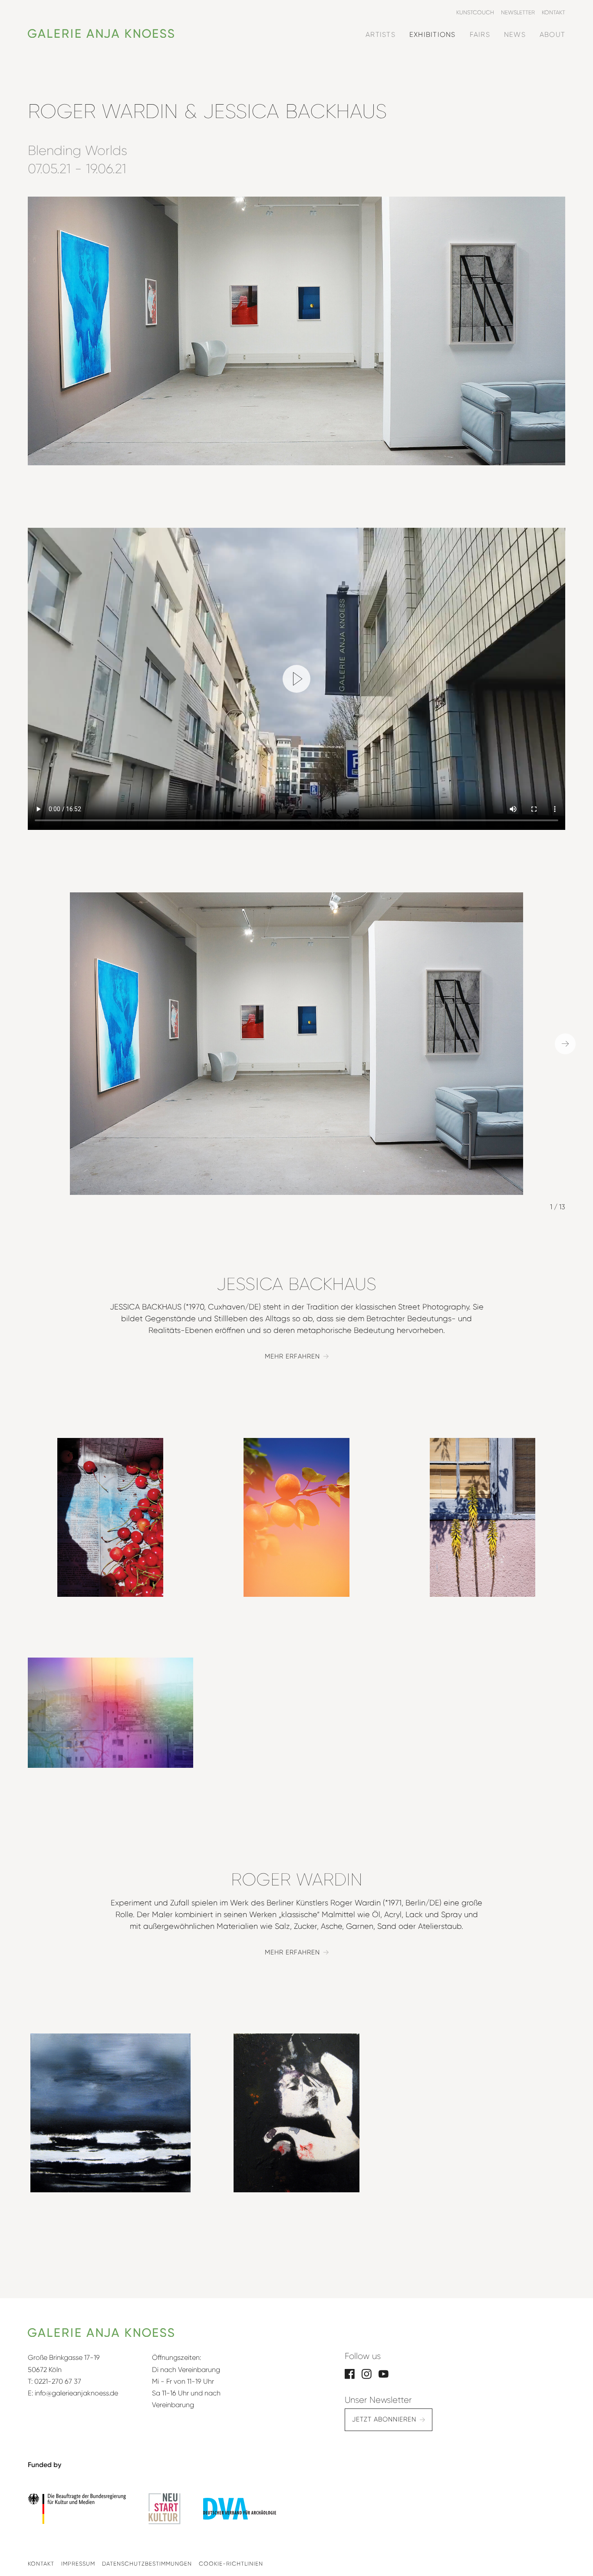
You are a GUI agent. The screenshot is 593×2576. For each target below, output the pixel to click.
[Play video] (296, 679)
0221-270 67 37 (58, 2381)
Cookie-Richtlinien (231, 2564)
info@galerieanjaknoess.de (76, 2393)
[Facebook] (350, 2373)
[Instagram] (367, 2373)
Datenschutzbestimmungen (147, 2564)
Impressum (78, 2564)
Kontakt (41, 2564)
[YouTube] (384, 2373)
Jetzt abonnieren (384, 2419)
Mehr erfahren (292, 1356)
